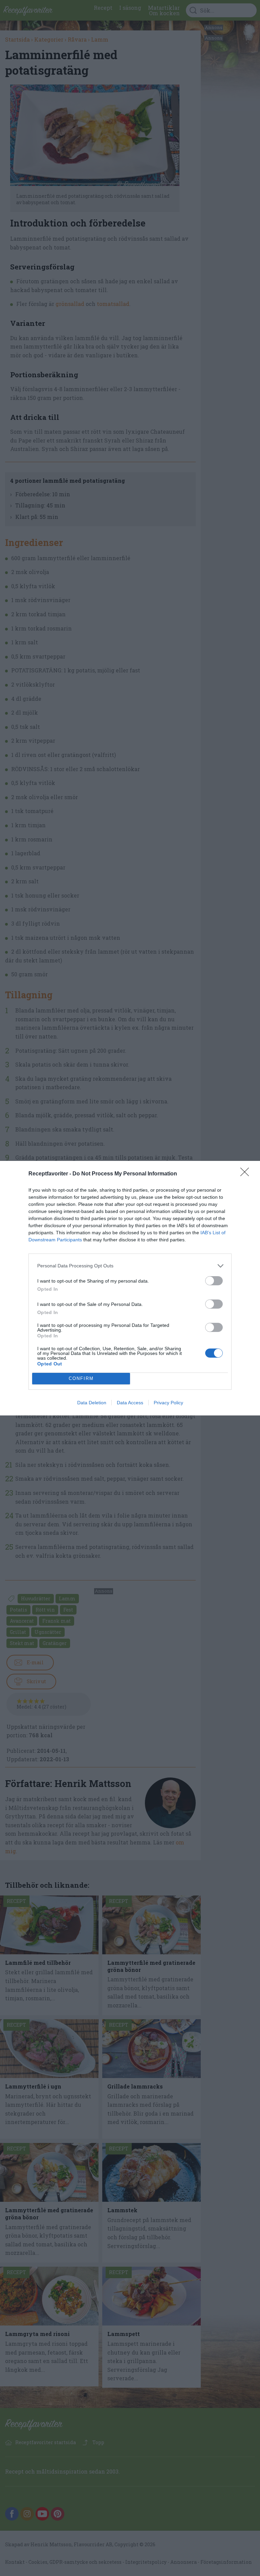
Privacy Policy (168, 1403)
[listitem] (130, 1266)
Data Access (130, 1403)
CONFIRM (81, 1378)
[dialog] (130, 1288)
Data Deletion (92, 1403)
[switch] (214, 1281)
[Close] (247, 1174)
